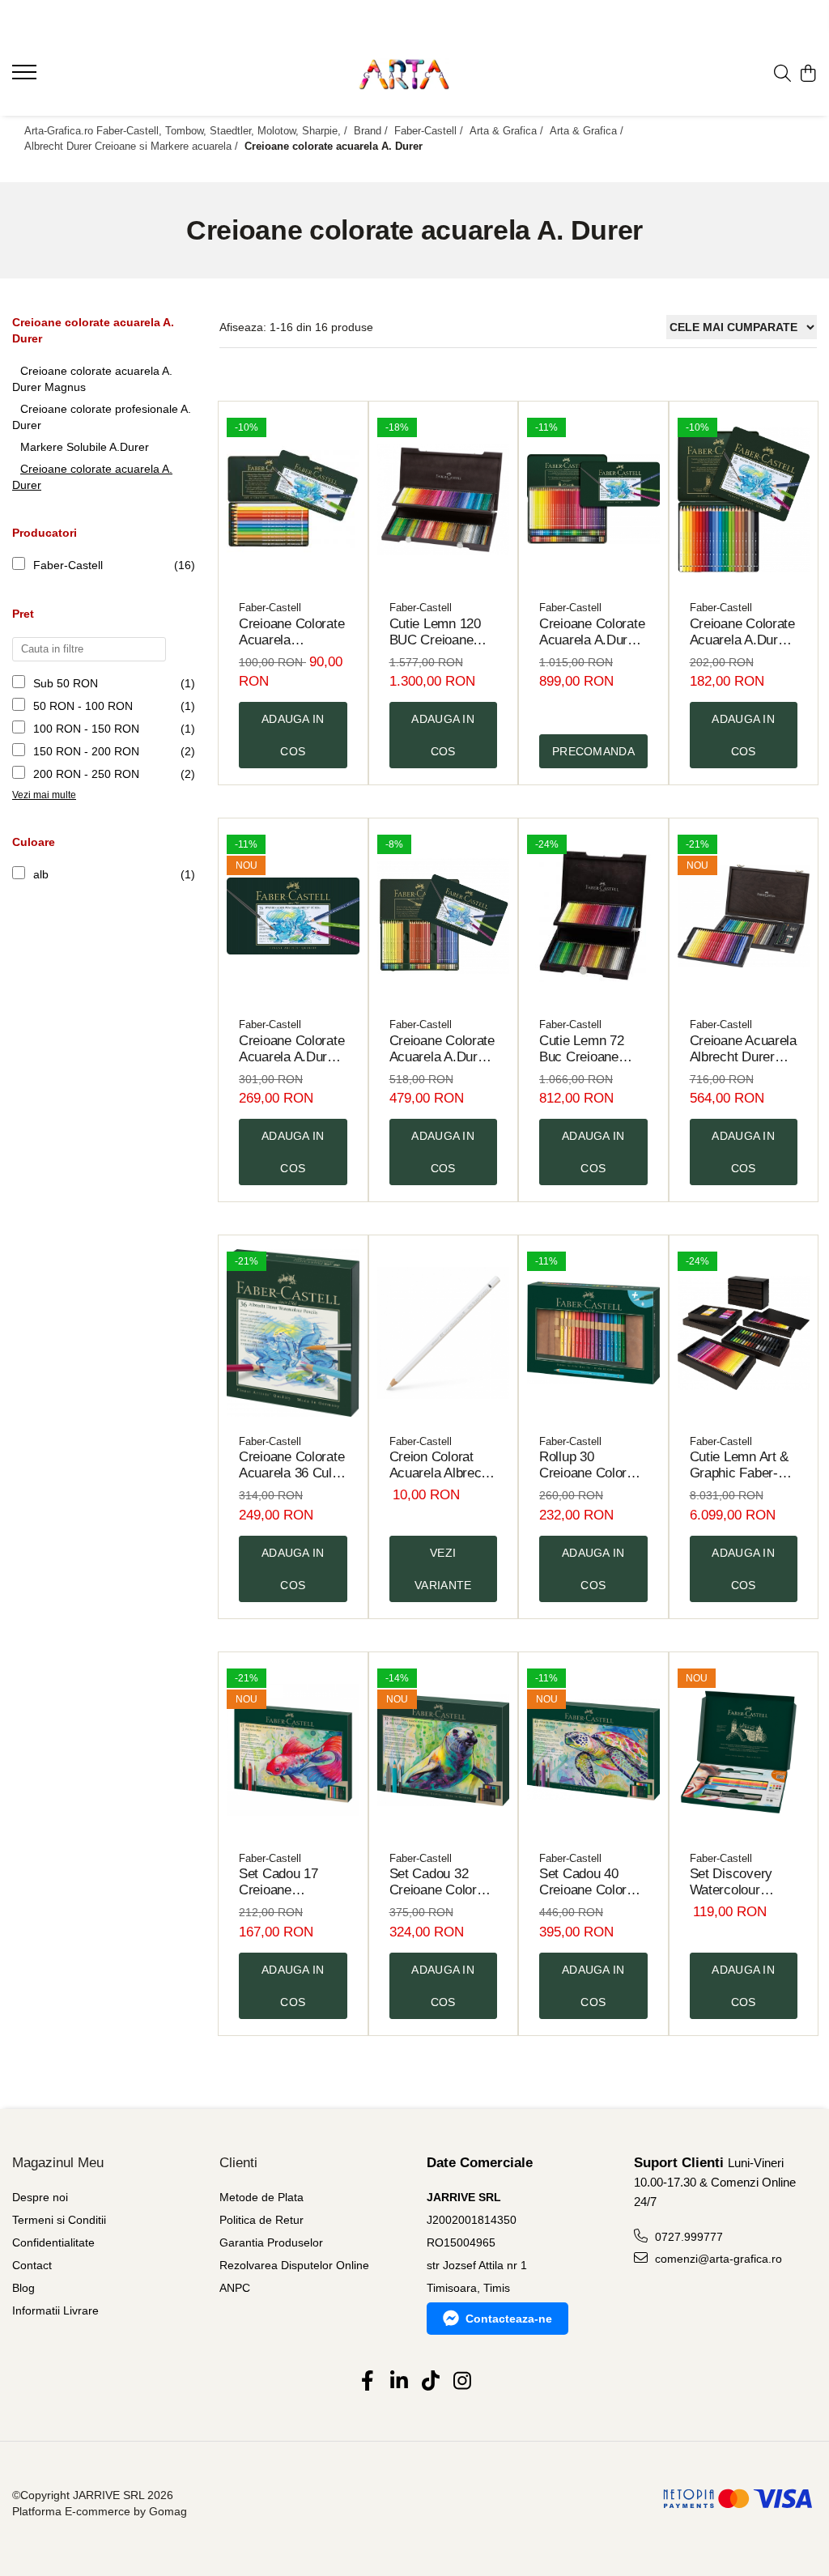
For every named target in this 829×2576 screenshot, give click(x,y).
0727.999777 (687, 2237)
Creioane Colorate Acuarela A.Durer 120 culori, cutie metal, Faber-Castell (592, 632)
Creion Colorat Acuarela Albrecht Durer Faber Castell (441, 1465)
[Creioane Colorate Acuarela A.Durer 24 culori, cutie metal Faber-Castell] (744, 499)
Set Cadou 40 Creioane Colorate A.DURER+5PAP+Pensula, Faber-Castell (593, 1882)
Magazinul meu (58, 2163)
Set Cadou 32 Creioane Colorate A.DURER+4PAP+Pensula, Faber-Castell (444, 1882)
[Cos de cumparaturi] (808, 74)
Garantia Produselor (271, 2242)
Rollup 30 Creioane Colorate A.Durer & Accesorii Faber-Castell (592, 1465)
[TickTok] (430, 2382)
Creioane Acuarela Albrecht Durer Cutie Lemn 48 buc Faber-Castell (743, 1049)
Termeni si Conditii (59, 2220)
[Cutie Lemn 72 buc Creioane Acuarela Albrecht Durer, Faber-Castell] (593, 916)
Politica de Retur (261, 2220)
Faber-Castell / (430, 131)
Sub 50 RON (66, 683)
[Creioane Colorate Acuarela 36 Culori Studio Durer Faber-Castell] (293, 1333)
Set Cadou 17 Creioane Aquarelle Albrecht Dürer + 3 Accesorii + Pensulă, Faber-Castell (292, 1882)
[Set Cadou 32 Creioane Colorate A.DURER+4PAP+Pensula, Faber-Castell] (444, 1750)
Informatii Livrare (55, 2310)
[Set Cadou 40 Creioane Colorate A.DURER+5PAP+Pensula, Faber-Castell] (593, 1750)
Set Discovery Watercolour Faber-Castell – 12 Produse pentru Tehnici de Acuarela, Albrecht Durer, (744, 1882)
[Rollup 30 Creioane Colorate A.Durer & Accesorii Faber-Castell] (593, 1333)
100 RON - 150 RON (86, 729)
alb (41, 874)
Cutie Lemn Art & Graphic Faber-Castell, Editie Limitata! (740, 1465)
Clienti (238, 2163)
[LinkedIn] (399, 2382)
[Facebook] (367, 2382)
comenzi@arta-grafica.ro (717, 2259)
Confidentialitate (53, 2242)
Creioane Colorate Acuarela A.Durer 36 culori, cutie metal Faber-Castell (291, 1049)
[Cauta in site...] (782, 74)
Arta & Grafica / (508, 131)
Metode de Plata (261, 2197)
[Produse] (26, 77)
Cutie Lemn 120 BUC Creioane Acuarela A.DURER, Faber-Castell (442, 632)
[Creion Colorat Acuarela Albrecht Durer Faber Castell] (444, 1333)
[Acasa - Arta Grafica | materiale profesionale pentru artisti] (415, 74)
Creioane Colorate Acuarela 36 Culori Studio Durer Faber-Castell (293, 1465)
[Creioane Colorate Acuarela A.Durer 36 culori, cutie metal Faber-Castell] (293, 916)
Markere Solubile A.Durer (85, 447)
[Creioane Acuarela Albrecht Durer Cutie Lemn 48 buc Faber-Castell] (744, 916)
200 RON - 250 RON (86, 774)
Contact (32, 2265)
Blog (23, 2288)
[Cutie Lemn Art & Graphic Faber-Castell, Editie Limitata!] (744, 1333)
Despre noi (40, 2197)
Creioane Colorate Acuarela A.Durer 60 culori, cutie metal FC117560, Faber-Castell (442, 1049)
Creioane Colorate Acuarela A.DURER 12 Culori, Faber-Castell (291, 632)
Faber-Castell (68, 565)
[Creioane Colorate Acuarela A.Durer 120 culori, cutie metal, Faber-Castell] (593, 499)
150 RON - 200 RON (86, 751)
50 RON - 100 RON (83, 706)
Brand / (372, 131)
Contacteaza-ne (509, 2319)
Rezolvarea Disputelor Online (294, 2265)
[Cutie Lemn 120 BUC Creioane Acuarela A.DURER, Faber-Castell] (444, 499)
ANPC (235, 2288)
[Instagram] (462, 2382)
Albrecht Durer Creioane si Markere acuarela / (133, 146)
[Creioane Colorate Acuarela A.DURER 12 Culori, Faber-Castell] (293, 499)
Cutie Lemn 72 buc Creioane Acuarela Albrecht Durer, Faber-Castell (591, 1049)
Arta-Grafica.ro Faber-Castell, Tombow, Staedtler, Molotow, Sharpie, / (187, 131)
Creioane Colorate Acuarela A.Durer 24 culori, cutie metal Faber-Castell (742, 632)
